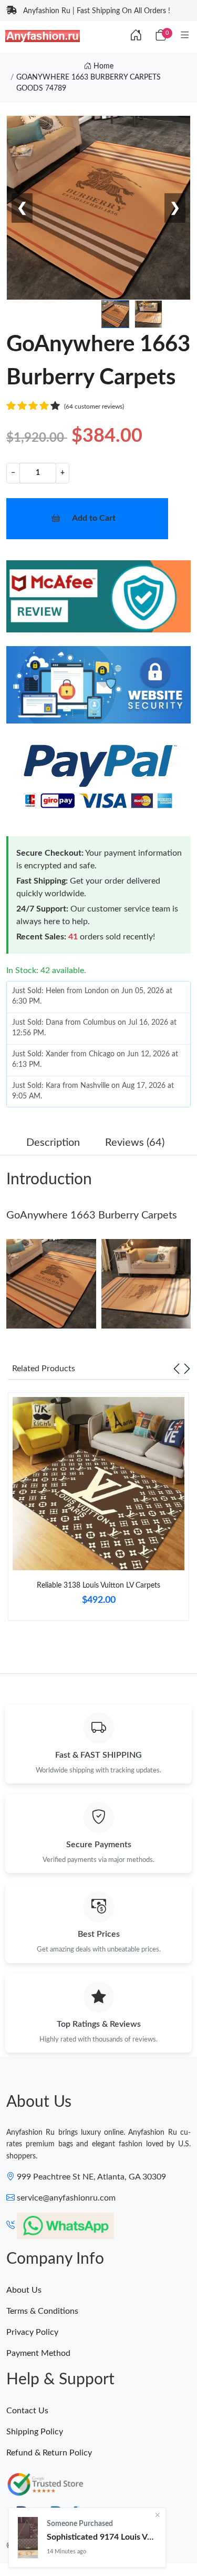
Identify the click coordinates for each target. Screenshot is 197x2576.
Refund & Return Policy (49, 2453)
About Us (24, 2290)
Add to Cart (94, 518)
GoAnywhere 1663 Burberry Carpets (92, 1215)
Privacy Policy (32, 2332)
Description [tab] (53, 1143)
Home (102, 66)
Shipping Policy (35, 2432)
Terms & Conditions (42, 2311)
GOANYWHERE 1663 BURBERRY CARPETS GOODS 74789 (89, 83)
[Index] (136, 36)
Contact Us (27, 2411)
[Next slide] (187, 1369)
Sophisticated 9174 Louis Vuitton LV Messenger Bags (102, 2537)
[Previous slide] (177, 1369)
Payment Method (38, 2353)
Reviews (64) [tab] (135, 1143)
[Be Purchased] (28, 2538)
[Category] (185, 36)
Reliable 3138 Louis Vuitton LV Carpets (98, 1586)
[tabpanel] (98, 1511)
